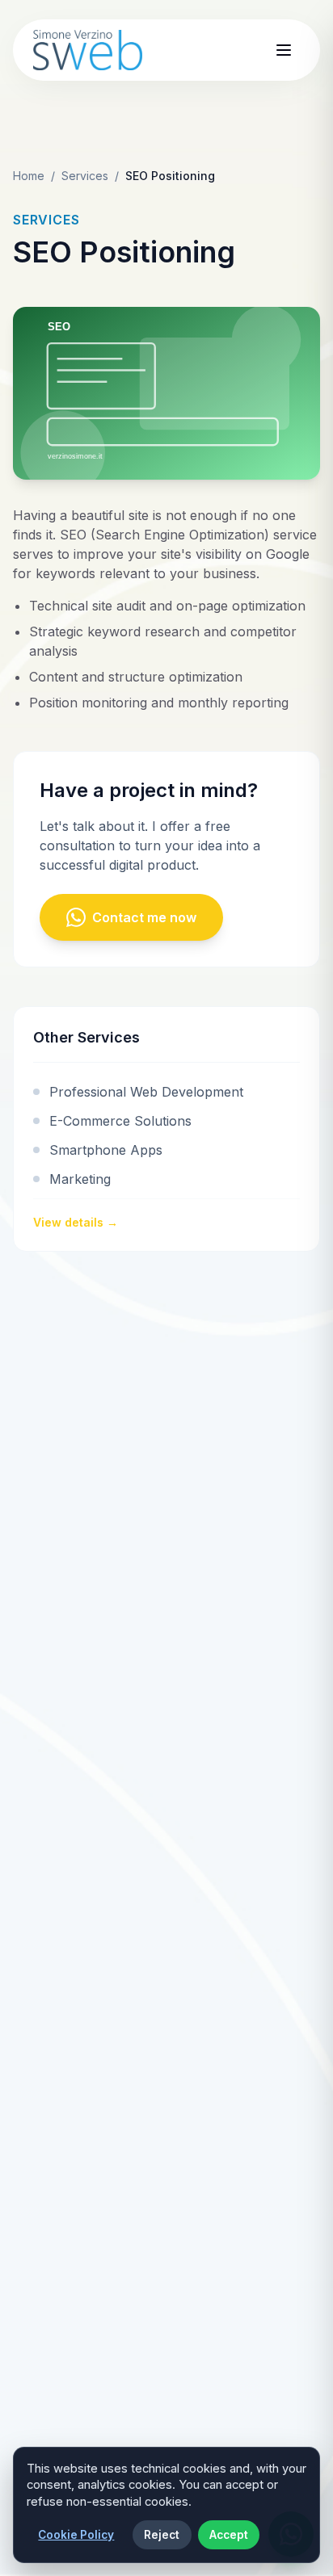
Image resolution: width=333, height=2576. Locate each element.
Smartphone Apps (106, 1150)
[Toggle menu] (284, 50)
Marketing (80, 1179)
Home (29, 176)
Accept (229, 2535)
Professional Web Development (146, 1092)
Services (85, 176)
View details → (76, 1222)
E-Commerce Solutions (120, 1121)
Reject (162, 2535)
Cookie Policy (76, 2535)
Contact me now (144, 917)
